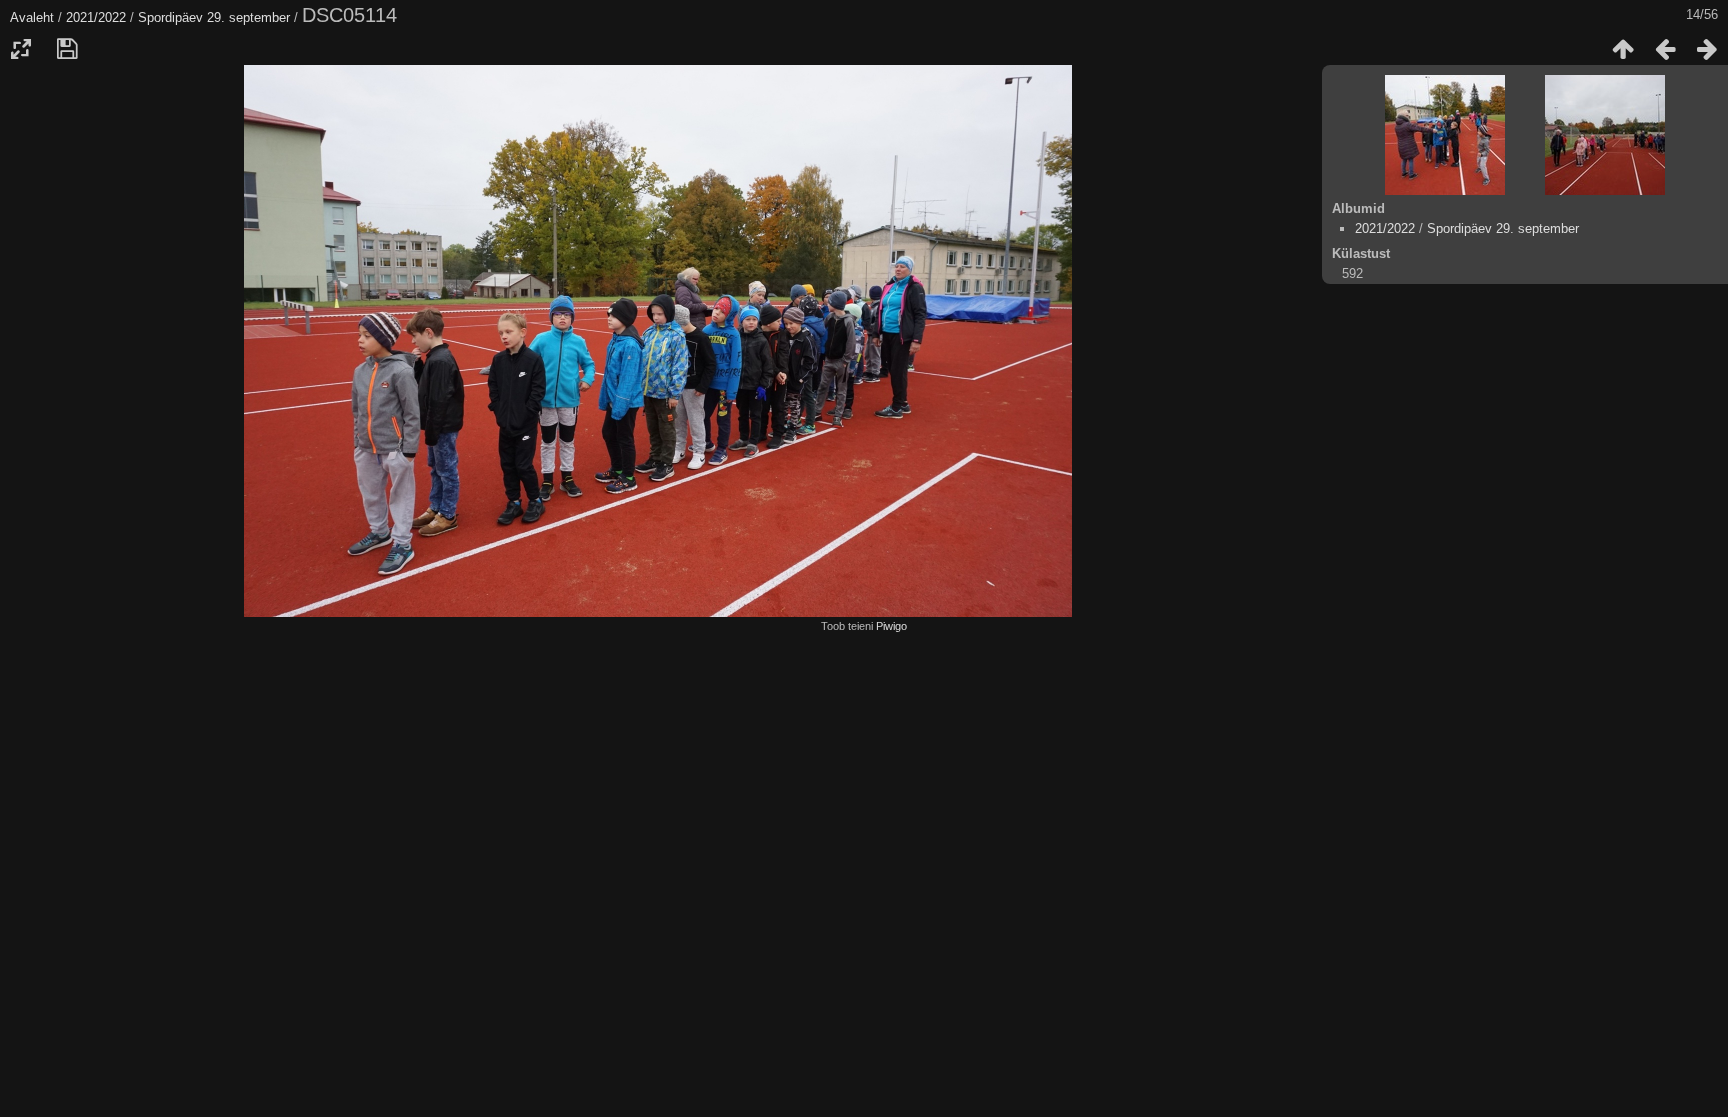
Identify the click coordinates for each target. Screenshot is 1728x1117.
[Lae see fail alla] (67, 49)
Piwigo (891, 626)
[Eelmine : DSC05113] (1665, 49)
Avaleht (32, 17)
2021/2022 (96, 17)
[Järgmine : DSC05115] (1707, 49)
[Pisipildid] (1623, 49)
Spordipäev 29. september (214, 17)
